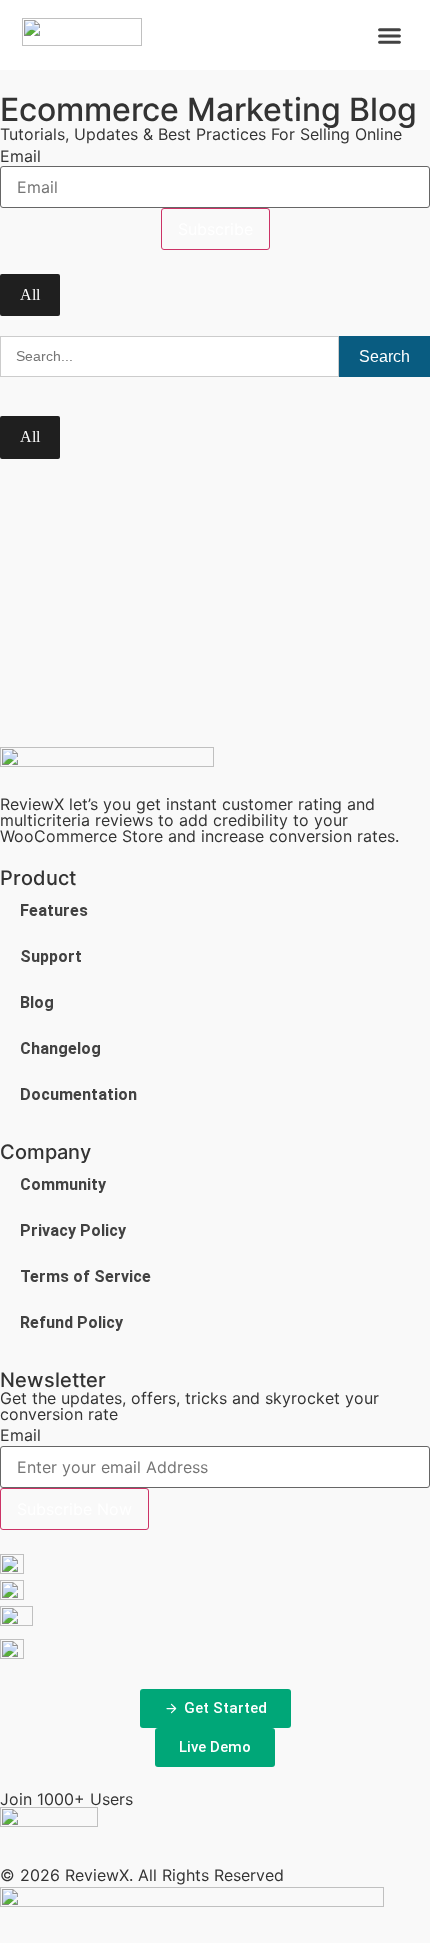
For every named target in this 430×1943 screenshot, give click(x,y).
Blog (37, 1002)
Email (20, 156)
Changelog (60, 1048)
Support (51, 956)
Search (384, 356)
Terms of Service (85, 1276)
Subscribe (215, 229)
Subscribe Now (74, 1509)
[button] (390, 35)
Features (54, 910)
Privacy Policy (73, 1230)
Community (63, 1184)
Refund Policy (71, 1322)
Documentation (78, 1094)
